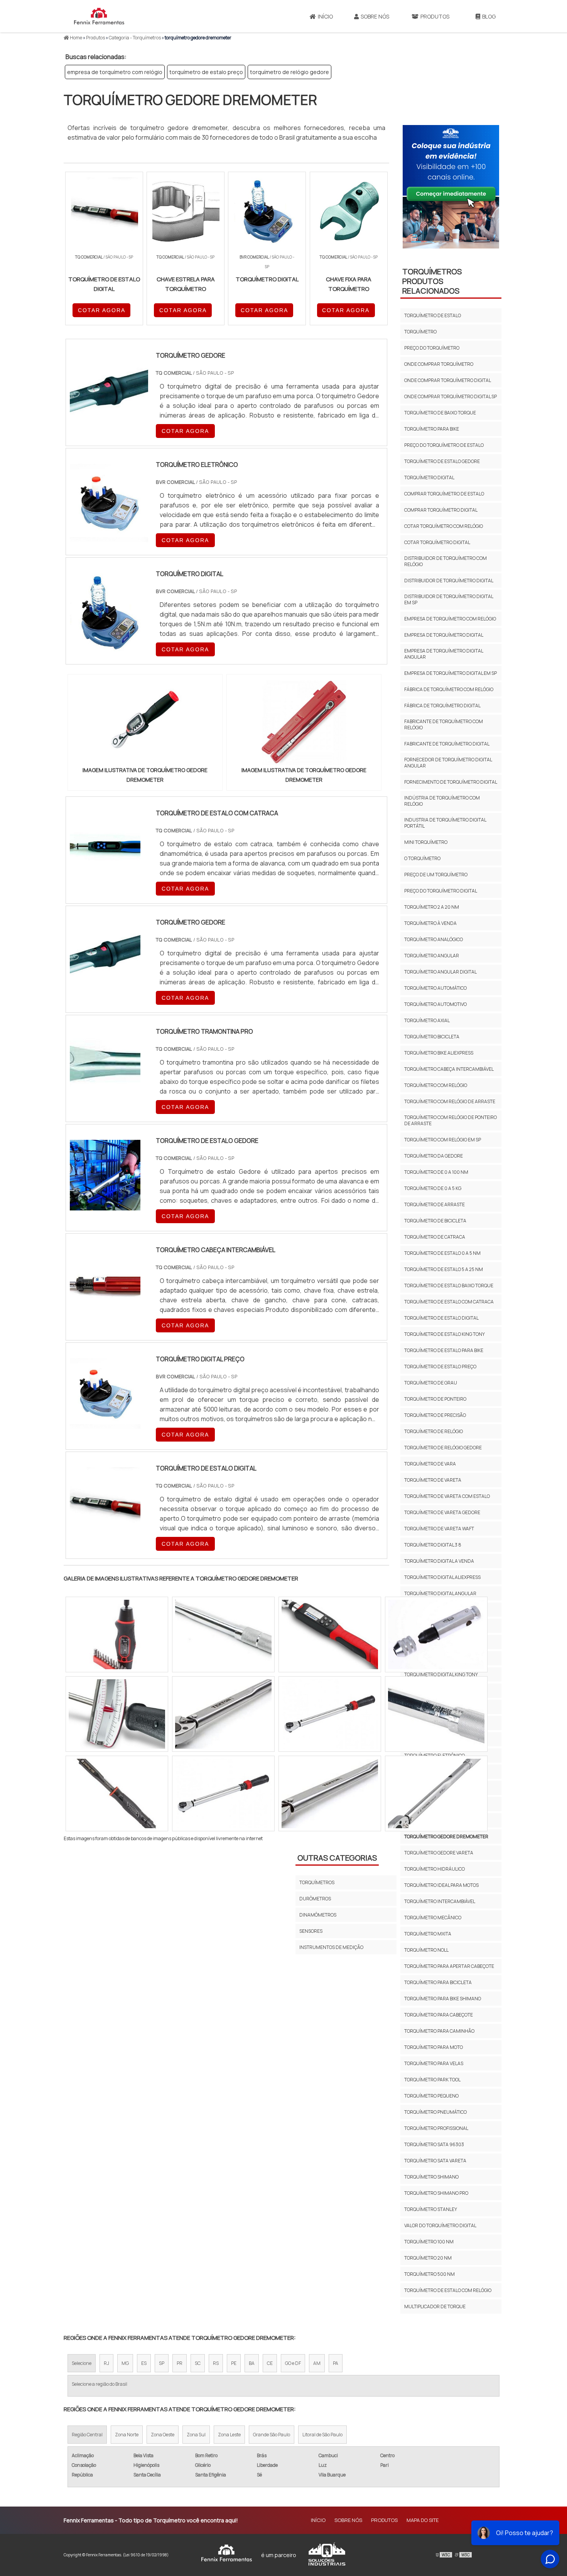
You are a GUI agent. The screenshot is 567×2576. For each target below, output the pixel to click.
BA (252, 2363)
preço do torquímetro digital (441, 891)
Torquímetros (317, 1882)
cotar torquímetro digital (437, 542)
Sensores (311, 1931)
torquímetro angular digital (440, 972)
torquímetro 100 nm (429, 2242)
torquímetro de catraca (435, 1237)
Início (325, 16)
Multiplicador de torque (435, 2306)
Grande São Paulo (272, 2435)
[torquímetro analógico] (117, 1714)
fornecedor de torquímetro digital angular (448, 763)
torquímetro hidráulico (435, 1869)
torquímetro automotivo (435, 1004)
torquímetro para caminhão (439, 2031)
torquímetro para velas (434, 2063)
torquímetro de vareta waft (439, 1529)
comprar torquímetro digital (441, 510)
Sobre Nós (375, 16)
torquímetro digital (429, 478)
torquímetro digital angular (440, 1593)
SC (198, 2363)
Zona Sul (196, 2435)
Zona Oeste (163, 2435)
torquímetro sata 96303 (434, 2144)
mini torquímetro (426, 842)
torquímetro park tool (432, 2080)
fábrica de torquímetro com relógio (449, 689)
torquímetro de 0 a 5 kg (433, 1188)
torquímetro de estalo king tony (445, 1334)
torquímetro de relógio (434, 1431)
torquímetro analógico (434, 939)
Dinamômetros (318, 1915)
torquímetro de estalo (433, 315)
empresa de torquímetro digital (444, 635)
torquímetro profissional (436, 2128)
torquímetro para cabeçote (439, 2015)
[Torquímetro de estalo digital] (105, 1533)
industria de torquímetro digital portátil (445, 823)
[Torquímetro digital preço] (105, 1424)
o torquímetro (422, 858)
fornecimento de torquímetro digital (451, 782)
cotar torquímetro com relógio (444, 526)
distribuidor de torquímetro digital (449, 581)
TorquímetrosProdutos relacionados (432, 281)
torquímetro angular (432, 956)
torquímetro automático (435, 988)
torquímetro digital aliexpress (442, 1577)
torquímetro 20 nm (428, 2258)
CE (270, 2363)
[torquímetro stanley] (330, 1793)
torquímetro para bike (432, 429)
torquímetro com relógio (436, 1085)
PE (234, 2363)
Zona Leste (229, 2435)
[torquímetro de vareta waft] (330, 1635)
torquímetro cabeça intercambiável (449, 1069)
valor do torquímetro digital (440, 2225)
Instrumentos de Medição (331, 1947)
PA (336, 2363)
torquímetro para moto (434, 2047)
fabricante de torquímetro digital (447, 744)
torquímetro (420, 332)
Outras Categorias (337, 1858)
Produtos (435, 16)
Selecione (82, 2363)
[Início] (99, 16)
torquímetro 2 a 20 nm (432, 907)
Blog (489, 16)
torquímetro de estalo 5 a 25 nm (444, 1269)
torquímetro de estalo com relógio (448, 2290)
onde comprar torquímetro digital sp (451, 396)
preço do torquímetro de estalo (444, 445)
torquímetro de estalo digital (441, 1318)
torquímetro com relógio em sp (443, 1140)
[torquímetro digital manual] (436, 1714)
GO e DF (293, 2363)
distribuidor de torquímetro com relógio (445, 561)
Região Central (87, 2435)
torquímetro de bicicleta (435, 1221)
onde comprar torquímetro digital (448, 380)
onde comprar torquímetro (439, 364)
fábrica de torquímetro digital (442, 706)
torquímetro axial (427, 1020)
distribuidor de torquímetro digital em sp (449, 599)
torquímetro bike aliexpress (439, 1053)
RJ (106, 2363)
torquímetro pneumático (435, 2112)
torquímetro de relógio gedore (289, 72)
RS (216, 2363)
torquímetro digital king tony (441, 1674)
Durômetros (315, 1899)
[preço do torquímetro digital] (223, 1793)
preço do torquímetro (432, 348)
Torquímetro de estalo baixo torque (449, 1285)
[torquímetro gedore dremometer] (145, 723)
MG (125, 2363)
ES (144, 2363)
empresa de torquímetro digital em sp (451, 673)
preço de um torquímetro (436, 875)
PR (180, 2363)
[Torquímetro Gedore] (105, 987)
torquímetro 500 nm (429, 2274)
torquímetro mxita (428, 1934)
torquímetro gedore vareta (439, 1853)
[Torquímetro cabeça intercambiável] (105, 1315)
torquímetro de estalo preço (206, 72)
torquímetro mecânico (433, 1918)
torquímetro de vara (430, 1464)
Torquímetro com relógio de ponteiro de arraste (451, 1120)
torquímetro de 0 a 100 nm (436, 1172)
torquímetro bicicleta (432, 1037)
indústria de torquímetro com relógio (442, 801)
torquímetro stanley (431, 2209)
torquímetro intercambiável (440, 1901)
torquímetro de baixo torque (440, 413)
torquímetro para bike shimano (443, 1999)
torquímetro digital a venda (439, 1561)
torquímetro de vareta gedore (442, 1512)
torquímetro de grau (431, 1383)
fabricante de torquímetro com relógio (444, 724)
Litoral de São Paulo (322, 2435)
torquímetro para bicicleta (438, 1982)
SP (162, 2363)
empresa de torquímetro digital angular (444, 654)
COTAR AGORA (102, 310)
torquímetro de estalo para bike (444, 1350)
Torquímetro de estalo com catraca (449, 1302)
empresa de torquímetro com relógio (115, 72)
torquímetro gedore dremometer (446, 1836)
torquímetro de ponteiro (435, 1399)
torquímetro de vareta (433, 1480)
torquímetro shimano (431, 2177)
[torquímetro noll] (117, 1635)
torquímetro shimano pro (436, 2193)
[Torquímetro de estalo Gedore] (105, 1205)
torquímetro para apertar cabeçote (449, 1966)
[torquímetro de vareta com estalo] (223, 1714)
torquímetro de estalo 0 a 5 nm (442, 1253)
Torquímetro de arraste (435, 1204)
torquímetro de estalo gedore (442, 461)
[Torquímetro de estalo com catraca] (105, 878)
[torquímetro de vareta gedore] (436, 1793)
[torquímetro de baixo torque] (330, 1714)
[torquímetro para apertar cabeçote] (436, 1635)
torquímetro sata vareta (435, 2161)
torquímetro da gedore (434, 1156)
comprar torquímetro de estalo (444, 494)
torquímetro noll (426, 1950)
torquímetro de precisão (435, 1415)
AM (317, 2363)
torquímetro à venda (430, 923)
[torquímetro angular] (117, 1793)
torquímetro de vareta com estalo (447, 1496)
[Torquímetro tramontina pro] (105, 1096)
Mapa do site (423, 2520)
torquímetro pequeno (431, 2096)
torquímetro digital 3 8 (433, 1545)
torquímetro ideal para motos (441, 1885)
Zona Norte (127, 2435)
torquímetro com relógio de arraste (450, 1101)
